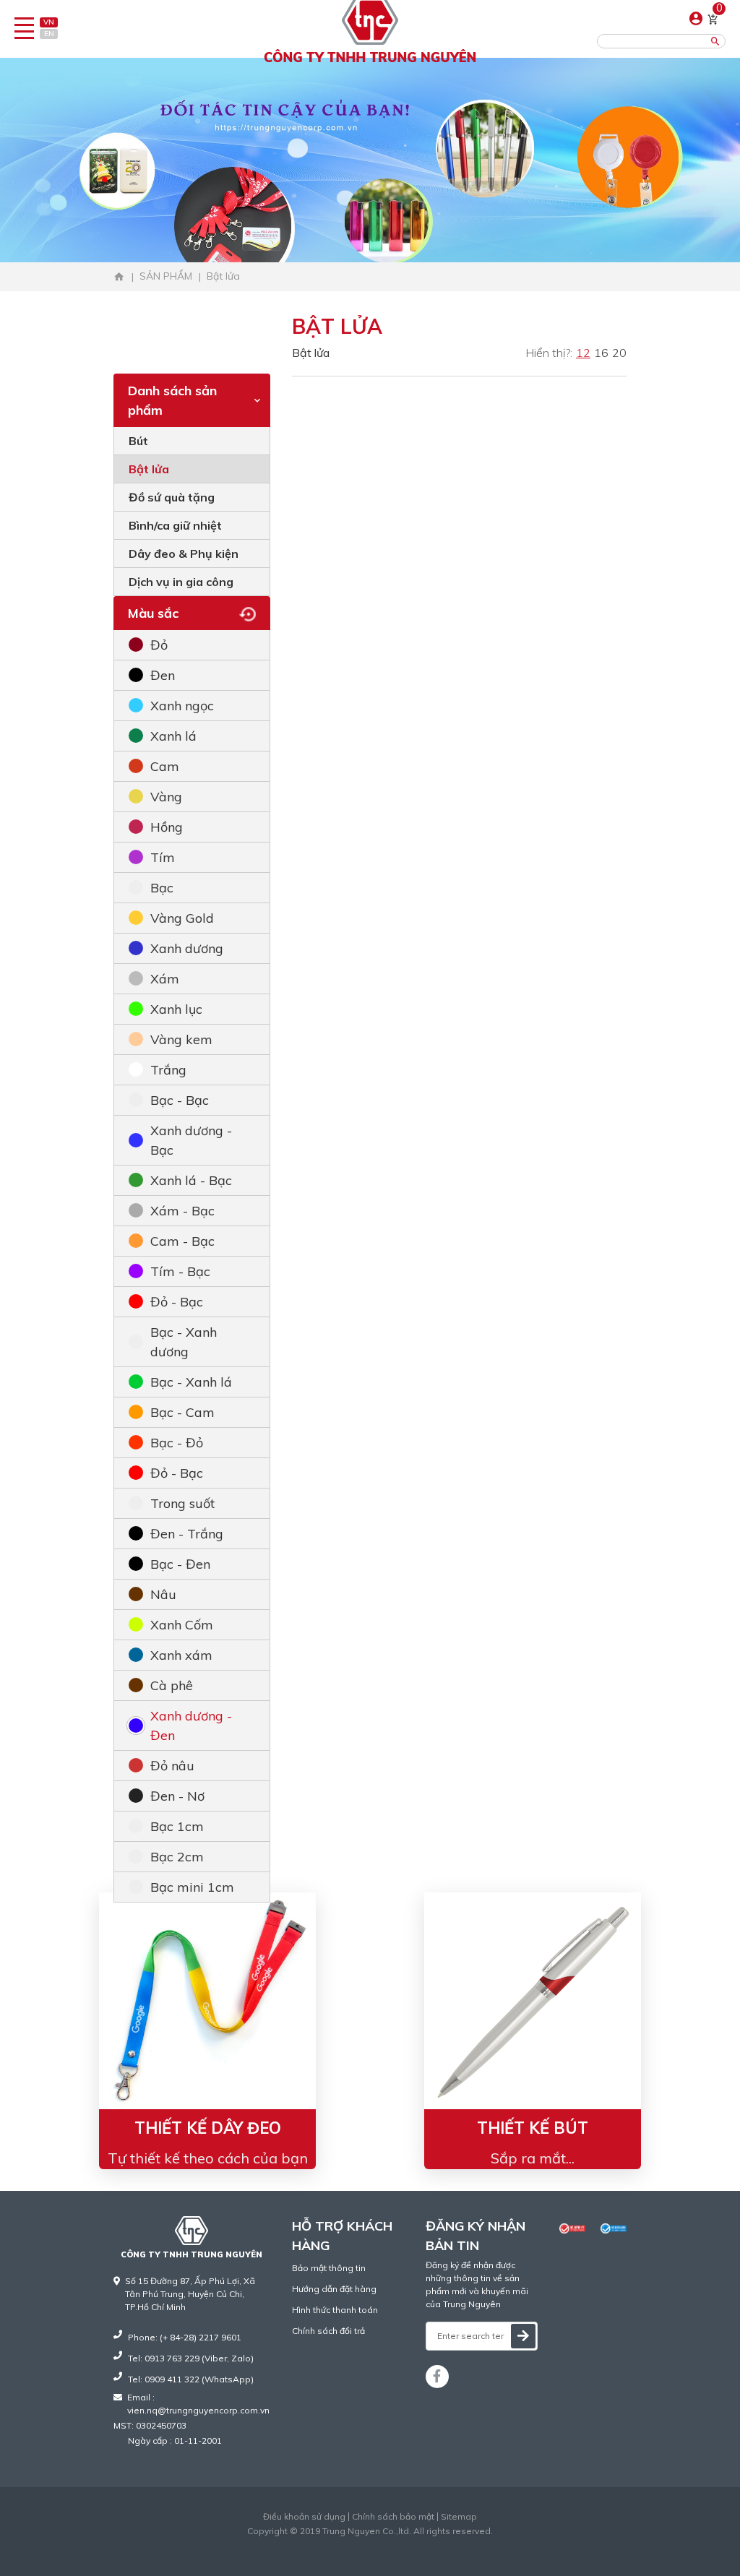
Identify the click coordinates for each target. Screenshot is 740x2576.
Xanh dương (187, 948)
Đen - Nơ (177, 1796)
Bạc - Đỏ (177, 1443)
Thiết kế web (340, 2544)
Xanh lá (173, 736)
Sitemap (459, 2517)
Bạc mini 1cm (192, 1887)
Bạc (162, 888)
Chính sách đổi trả (328, 2331)
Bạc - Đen (180, 1564)
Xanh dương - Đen (191, 1726)
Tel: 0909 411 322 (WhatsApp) (191, 2379)
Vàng (166, 797)
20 (619, 353)
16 (601, 353)
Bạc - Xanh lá (191, 1382)
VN (49, 22)
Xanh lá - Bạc (191, 1180)
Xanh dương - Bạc (191, 1140)
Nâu (163, 1594)
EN (49, 34)
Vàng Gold (182, 918)
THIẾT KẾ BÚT (533, 2128)
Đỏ (159, 645)
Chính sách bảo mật (393, 2517)
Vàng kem (181, 1039)
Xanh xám (181, 1655)
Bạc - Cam (182, 1412)
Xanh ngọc (182, 706)
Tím (163, 857)
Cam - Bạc (182, 1241)
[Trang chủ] (119, 277)
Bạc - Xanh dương (184, 1342)
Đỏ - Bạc (177, 1302)
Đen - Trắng (187, 1534)
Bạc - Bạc (180, 1100)
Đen (163, 675)
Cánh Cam (405, 2544)
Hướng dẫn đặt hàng (334, 2289)
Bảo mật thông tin (329, 2268)
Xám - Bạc (182, 1211)
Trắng (168, 1070)
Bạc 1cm (177, 1826)
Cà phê (172, 1685)
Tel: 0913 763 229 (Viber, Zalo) (191, 2358)
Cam (165, 766)
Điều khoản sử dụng (304, 2517)
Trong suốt (182, 1503)
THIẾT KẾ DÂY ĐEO (208, 2128)
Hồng (167, 827)
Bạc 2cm (177, 1857)
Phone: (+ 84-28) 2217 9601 (185, 2337)
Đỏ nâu (172, 1766)
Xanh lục (176, 1009)
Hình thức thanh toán (335, 2310)
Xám (165, 979)
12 (583, 353)
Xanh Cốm (182, 1625)
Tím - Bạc (180, 1271)
